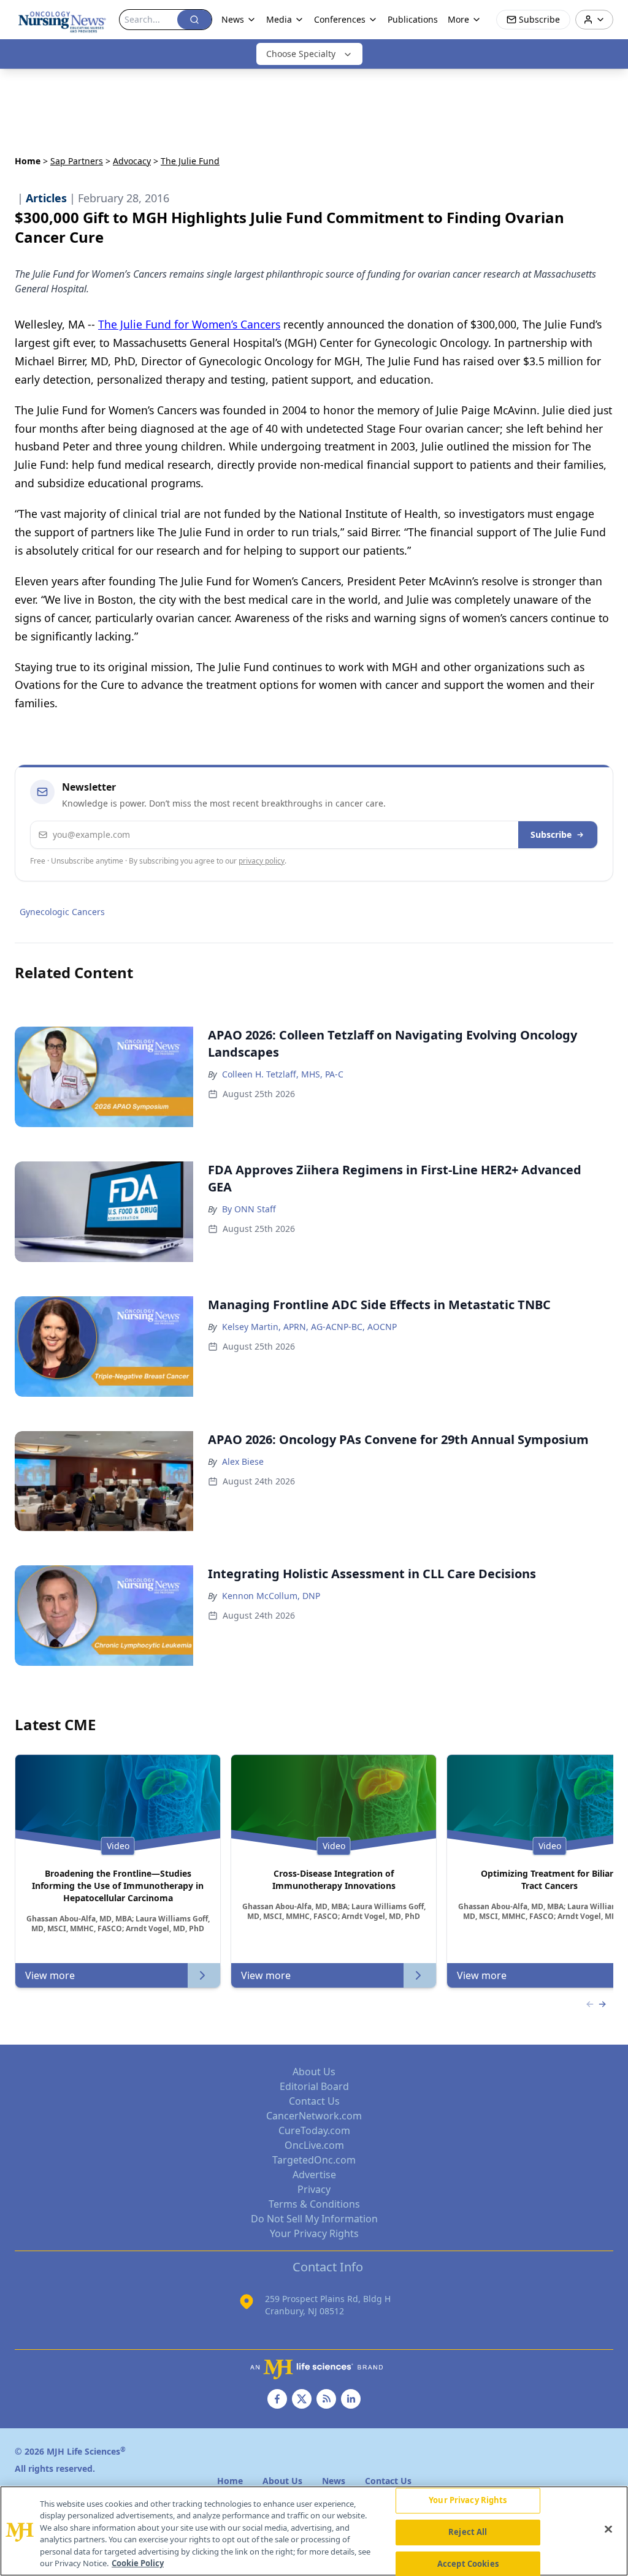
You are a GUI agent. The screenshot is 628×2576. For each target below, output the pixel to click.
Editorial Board (314, 2086)
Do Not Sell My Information (314, 2219)
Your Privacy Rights (314, 2233)
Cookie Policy (138, 2563)
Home (28, 161)
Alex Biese (243, 1461)
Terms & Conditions (314, 2204)
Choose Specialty (301, 54)
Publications (413, 19)
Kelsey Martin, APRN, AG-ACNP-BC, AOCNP (309, 1327)
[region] (314, 2531)
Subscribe (551, 834)
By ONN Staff (249, 1209)
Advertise (314, 2175)
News (233, 19)
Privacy (314, 2189)
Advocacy (132, 161)
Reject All (468, 2532)
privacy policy (262, 861)
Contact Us (314, 2101)
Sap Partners (77, 161)
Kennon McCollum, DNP (271, 1596)
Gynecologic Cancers (62, 912)
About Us (314, 2072)
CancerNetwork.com (314, 2116)
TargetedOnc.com (314, 2160)
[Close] (608, 2529)
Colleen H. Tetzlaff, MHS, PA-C (283, 1074)
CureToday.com (314, 2130)
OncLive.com (314, 2145)
